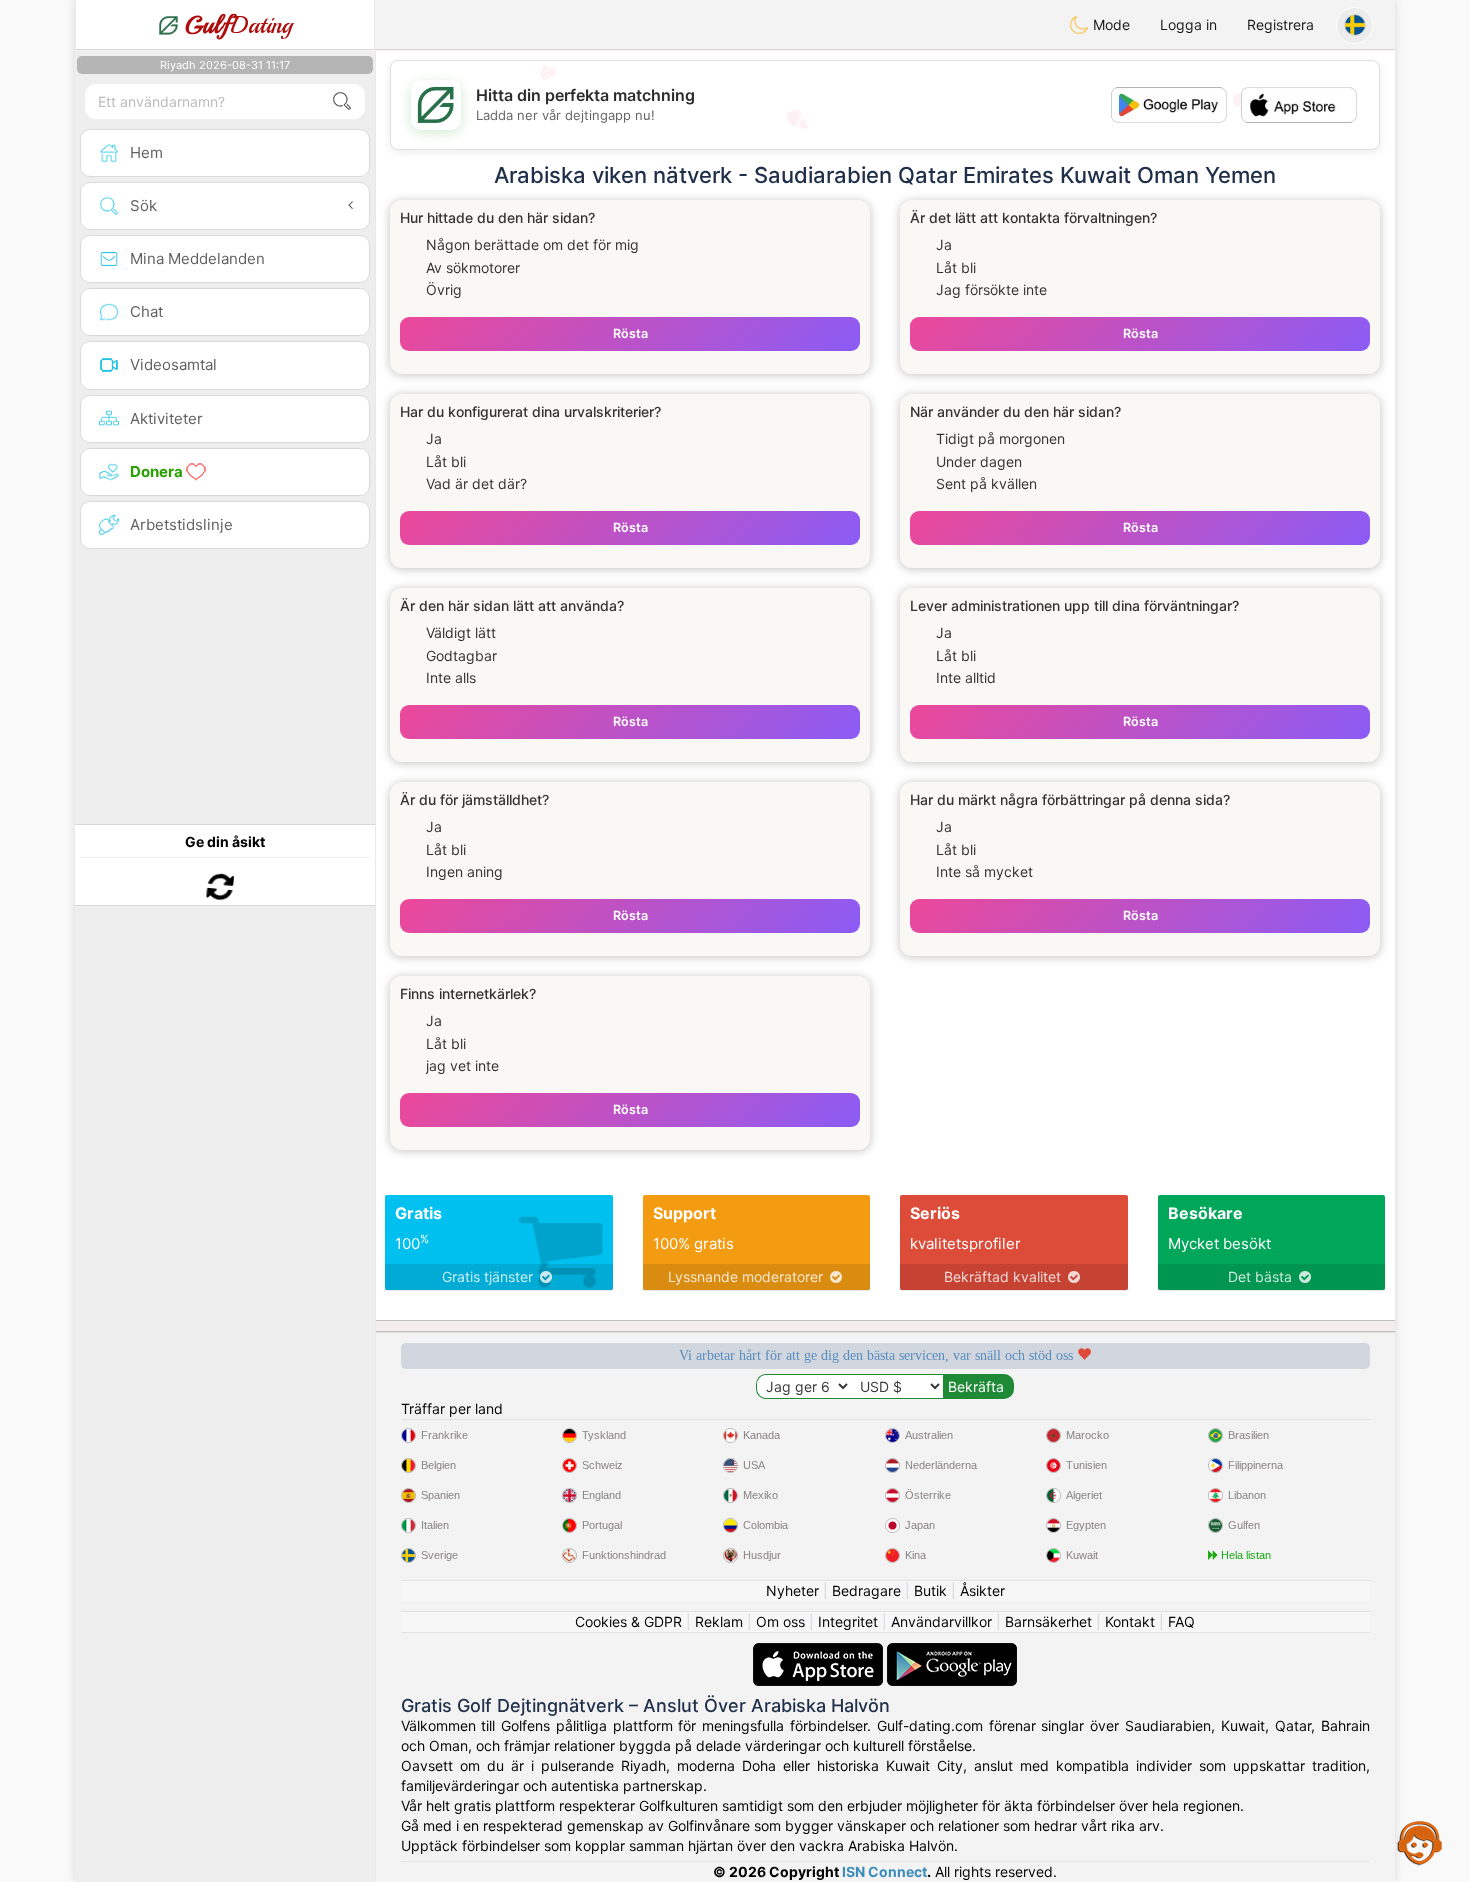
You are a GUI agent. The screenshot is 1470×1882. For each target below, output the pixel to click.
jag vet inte (462, 1065)
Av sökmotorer (473, 267)
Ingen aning (464, 871)
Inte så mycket (984, 871)
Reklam (719, 1621)
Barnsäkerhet (1048, 1621)
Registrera (1280, 24)
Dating (238, 25)
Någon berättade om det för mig (532, 244)
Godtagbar (461, 655)
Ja (944, 244)
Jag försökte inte (991, 289)
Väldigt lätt (461, 632)
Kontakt (1130, 1621)
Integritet (848, 1621)
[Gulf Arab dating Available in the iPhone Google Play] (952, 1652)
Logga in (1188, 24)
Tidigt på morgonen (1000, 438)
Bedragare (866, 1590)
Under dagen (979, 461)
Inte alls (451, 677)
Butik (930, 1590)
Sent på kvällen (986, 483)
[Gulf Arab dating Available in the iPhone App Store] (820, 1652)
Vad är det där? (476, 483)
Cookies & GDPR (628, 1621)
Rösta (630, 333)
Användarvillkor (941, 1621)
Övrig (444, 289)
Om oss (780, 1621)
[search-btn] (342, 101)
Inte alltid (966, 677)
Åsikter (982, 1590)
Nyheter (792, 1590)
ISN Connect (884, 1871)
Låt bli (956, 267)
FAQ (1181, 1621)
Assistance (1420, 1842)
